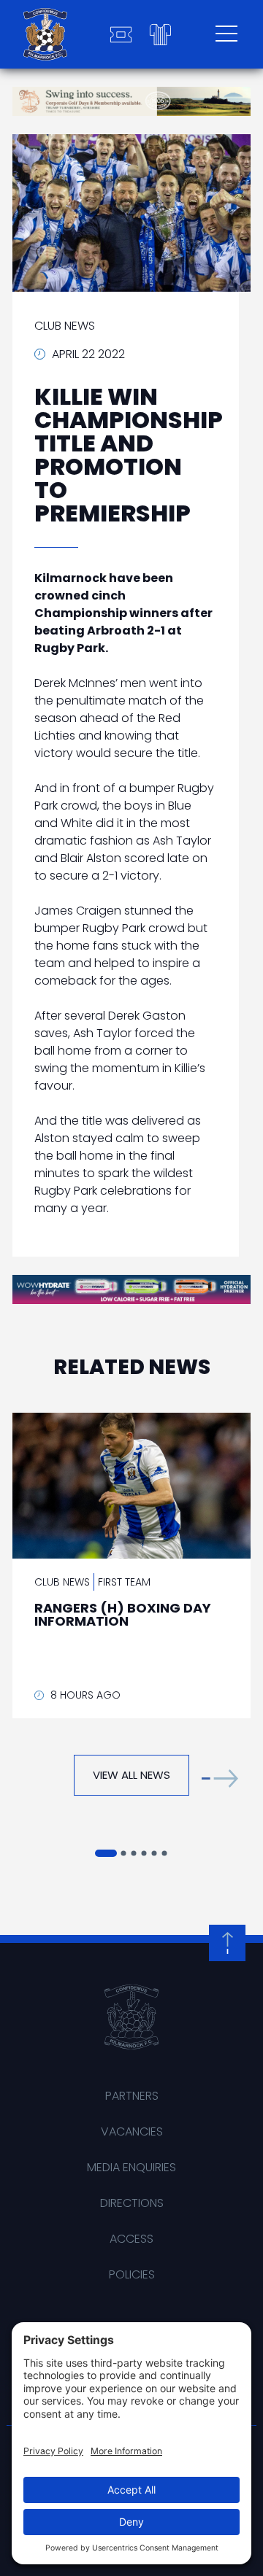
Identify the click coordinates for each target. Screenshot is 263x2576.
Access (131, 2239)
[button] (220, 1778)
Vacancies (132, 2131)
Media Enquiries (131, 2167)
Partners (132, 2096)
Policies (132, 2274)
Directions (132, 2203)
